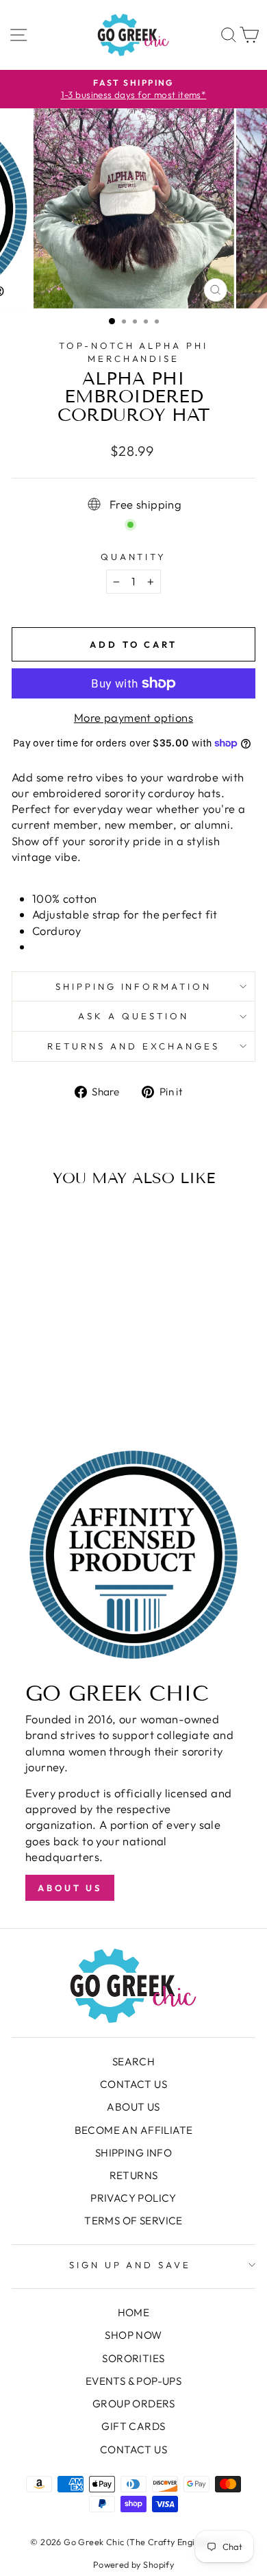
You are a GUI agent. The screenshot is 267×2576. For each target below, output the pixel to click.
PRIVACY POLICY (133, 2198)
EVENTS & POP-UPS (134, 2381)
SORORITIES (133, 2358)
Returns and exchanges (133, 1046)
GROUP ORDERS (133, 2404)
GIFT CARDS (133, 2426)
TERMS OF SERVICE (133, 2221)
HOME (134, 2312)
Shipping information (134, 986)
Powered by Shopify (133, 2564)
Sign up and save (130, 2265)
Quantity (134, 557)
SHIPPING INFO (133, 2153)
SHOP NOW (133, 2335)
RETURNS (134, 2175)
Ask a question (133, 1016)
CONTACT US (133, 2084)
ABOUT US (133, 2107)
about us (70, 1888)
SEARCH (133, 2062)
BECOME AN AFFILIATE (134, 2130)
